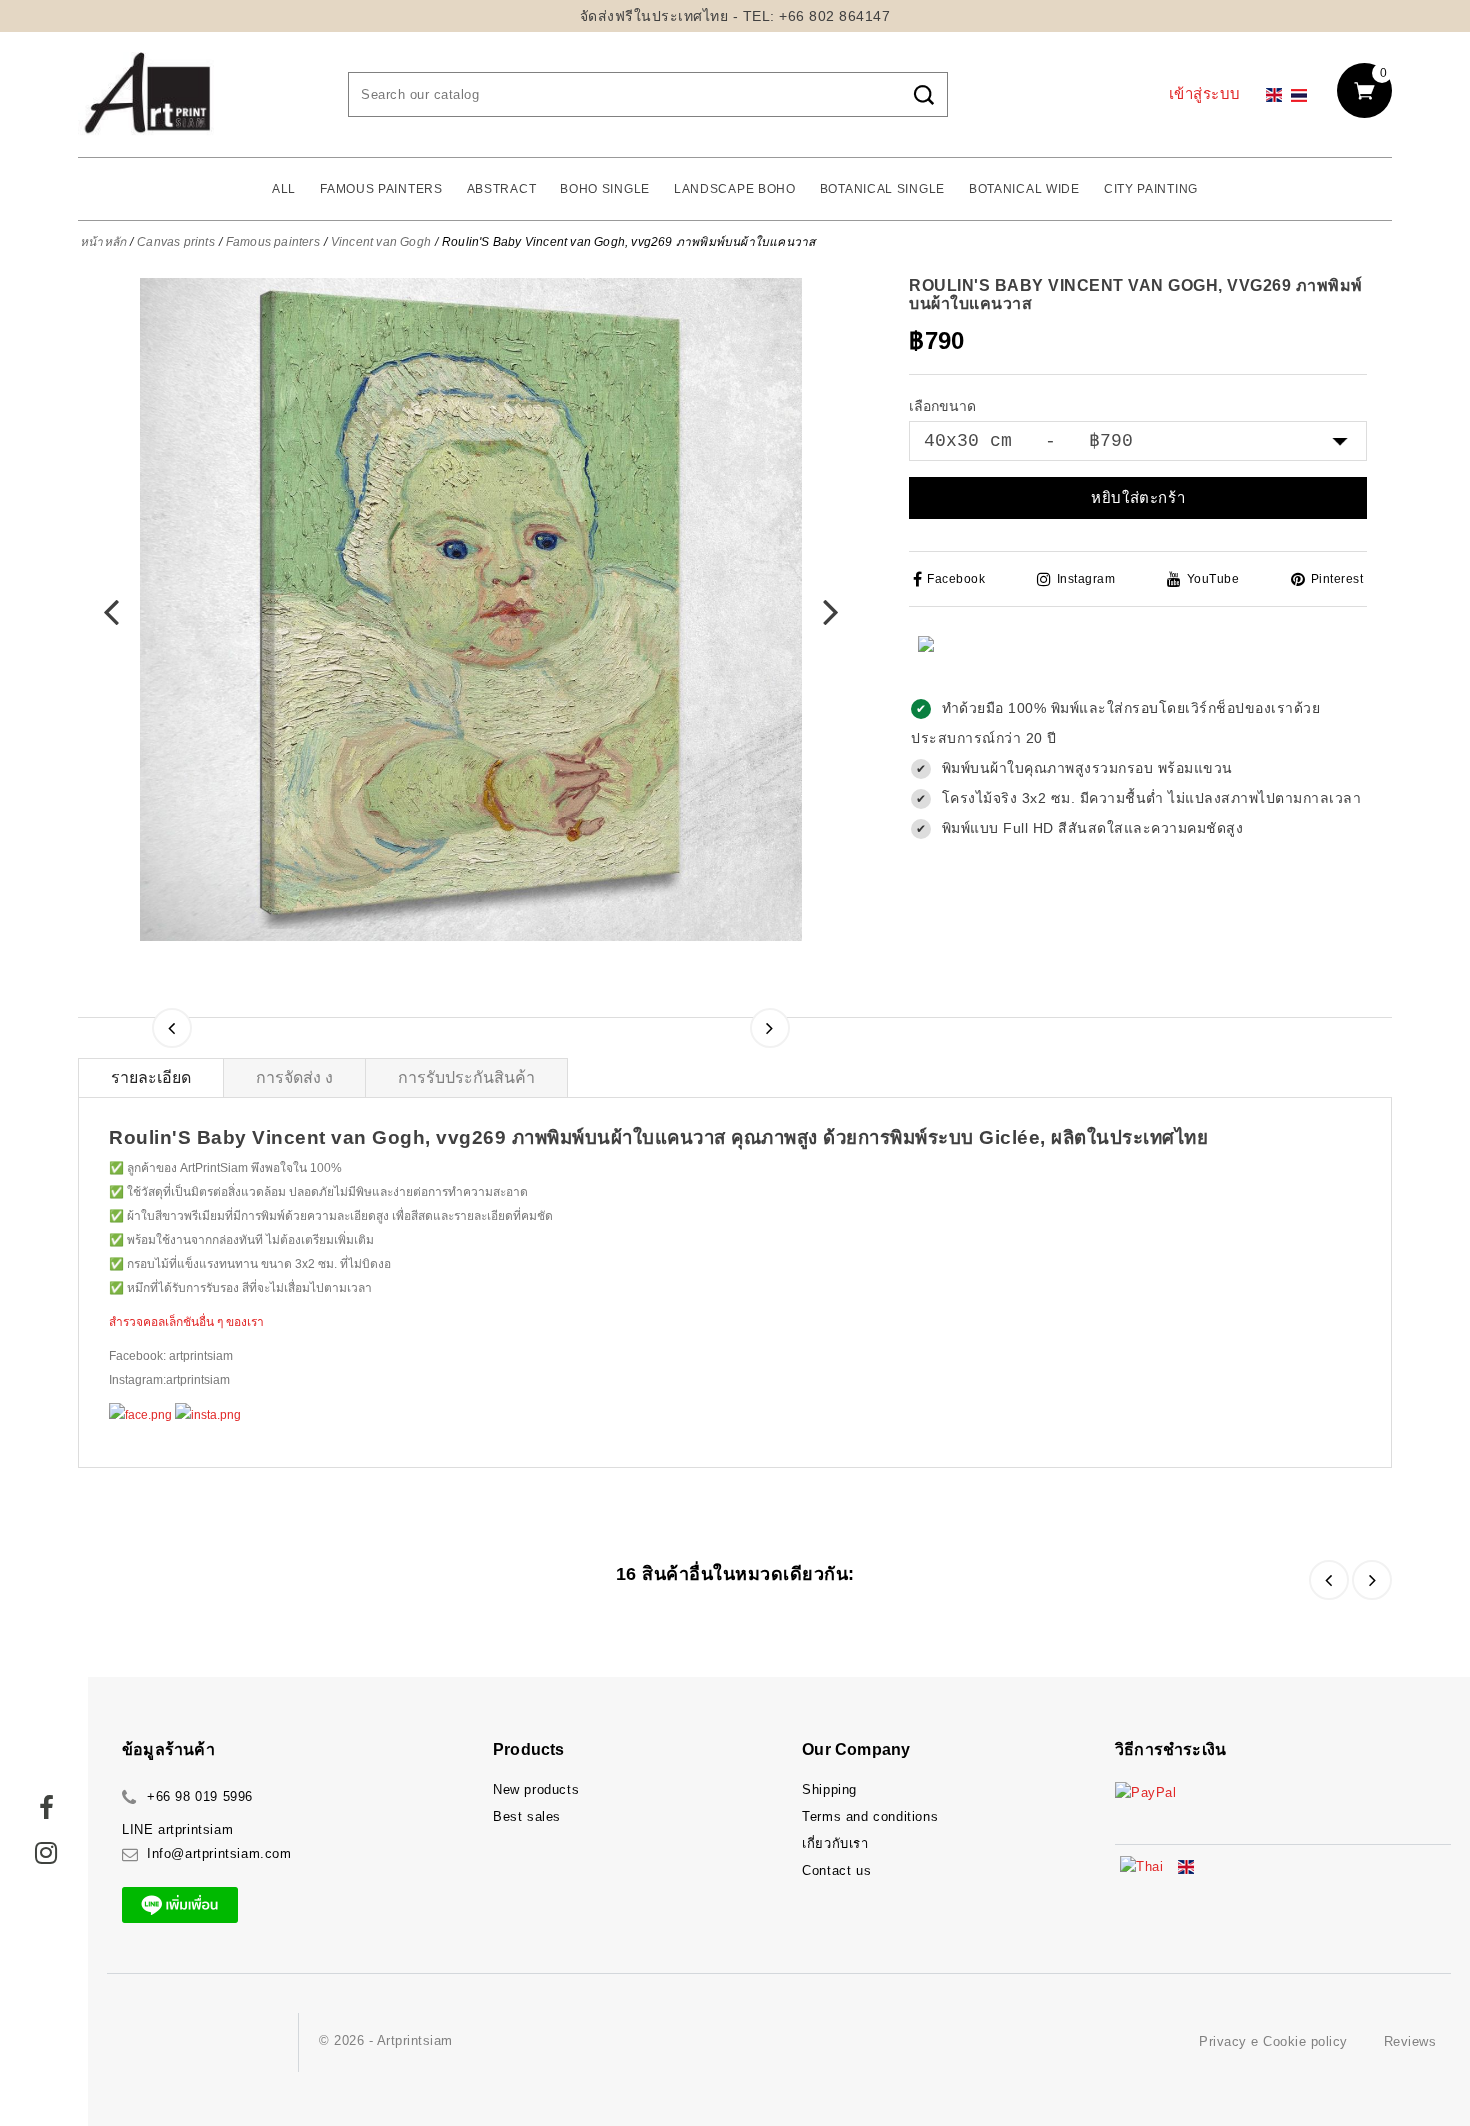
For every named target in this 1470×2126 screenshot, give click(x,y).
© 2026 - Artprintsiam (386, 2040)
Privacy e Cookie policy (1273, 2041)
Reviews (1410, 2041)
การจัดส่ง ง (294, 1077)
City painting (1151, 189)
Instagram (1086, 579)
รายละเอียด (151, 1077)
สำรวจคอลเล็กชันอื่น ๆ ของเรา (186, 1322)
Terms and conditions (870, 1816)
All (284, 189)
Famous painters (381, 189)
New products (536, 1789)
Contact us (836, 1870)
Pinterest (1337, 579)
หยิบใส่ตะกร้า (1138, 497)
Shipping (829, 1789)
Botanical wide (1024, 189)
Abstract (502, 189)
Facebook (956, 579)
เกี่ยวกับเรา (835, 1843)
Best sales (527, 1816)
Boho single (605, 189)
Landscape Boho (735, 189)
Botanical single (882, 189)
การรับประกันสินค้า (466, 1077)
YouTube (1213, 579)
